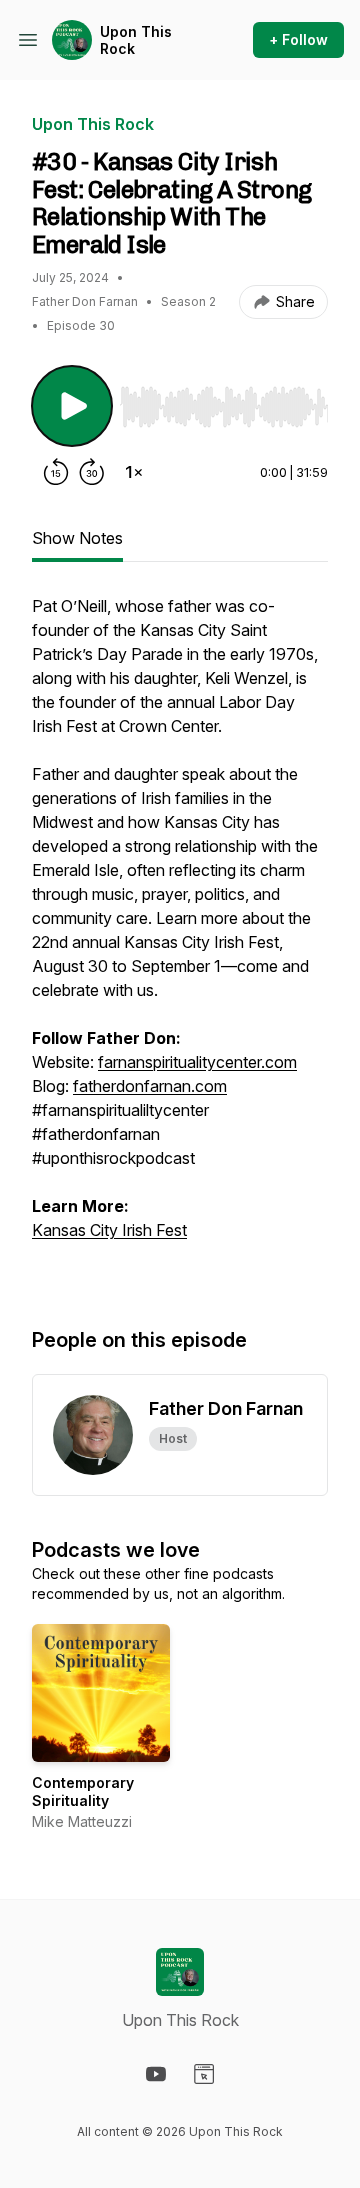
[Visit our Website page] (204, 2074)
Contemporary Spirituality (83, 1791)
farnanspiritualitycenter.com (197, 1062)
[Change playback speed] (134, 472)
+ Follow (298, 39)
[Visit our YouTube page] (156, 2074)
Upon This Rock (136, 40)
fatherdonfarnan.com (150, 1086)
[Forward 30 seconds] (92, 472)
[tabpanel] (180, 940)
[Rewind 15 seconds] (56, 472)
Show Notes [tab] (77, 538)
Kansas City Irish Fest (109, 1230)
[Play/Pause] (72, 406)
